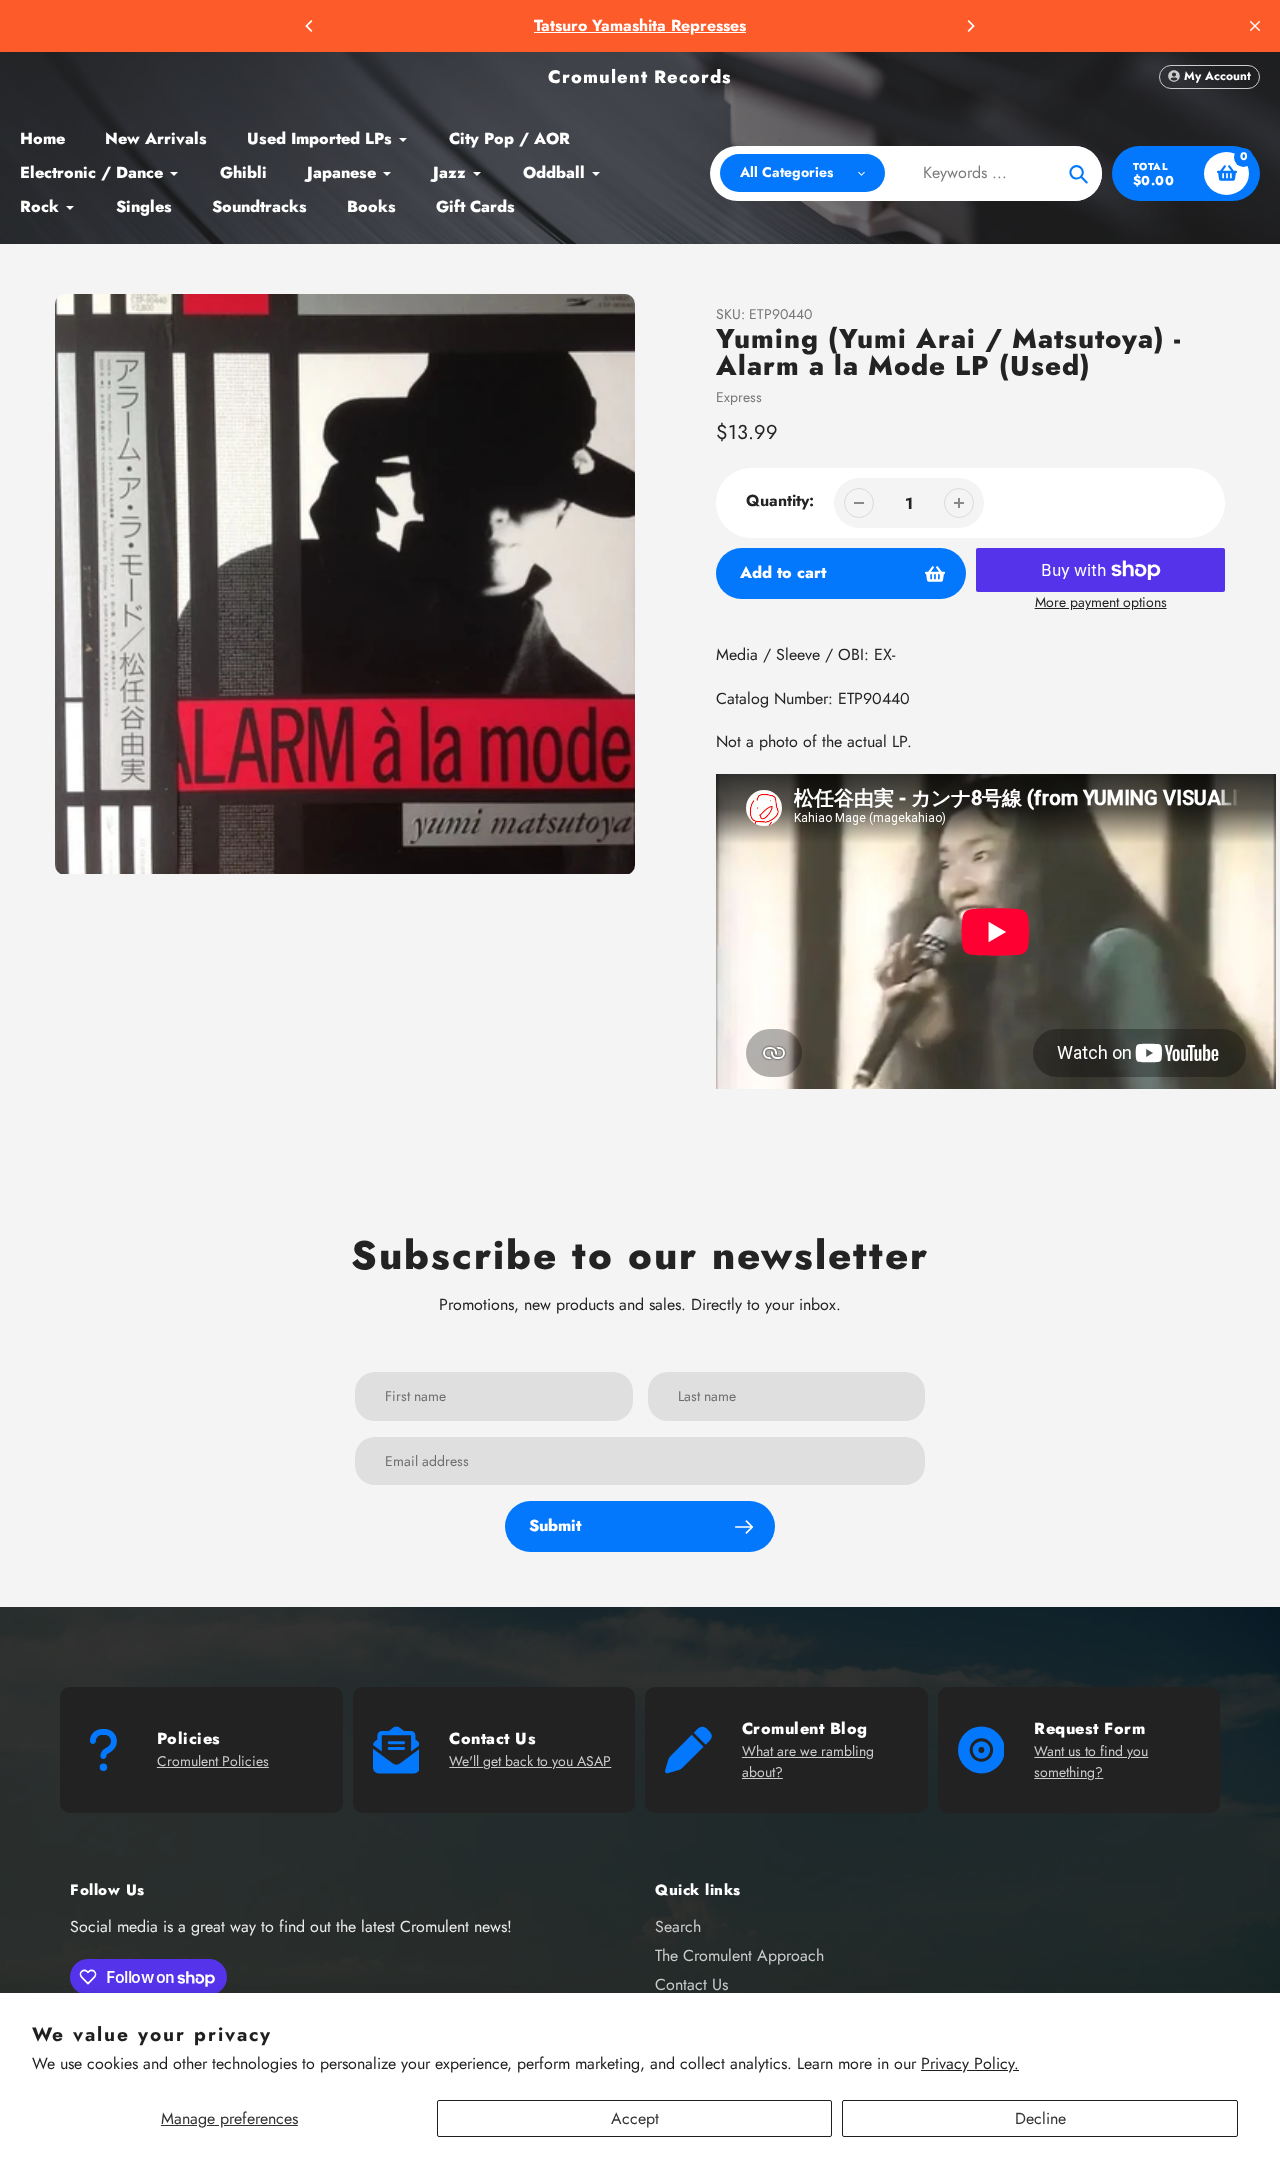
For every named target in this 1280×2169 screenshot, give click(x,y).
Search (678, 1926)
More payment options (1101, 602)
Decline (1040, 2118)
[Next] (970, 26)
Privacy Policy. (970, 2063)
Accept (635, 2118)
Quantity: (780, 500)
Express (739, 397)
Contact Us (691, 1984)
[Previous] (310, 26)
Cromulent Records (640, 77)
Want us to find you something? (1091, 1761)
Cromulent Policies (213, 1761)
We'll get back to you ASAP (530, 1761)
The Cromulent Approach (739, 1955)
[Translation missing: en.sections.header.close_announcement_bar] (1255, 26)
